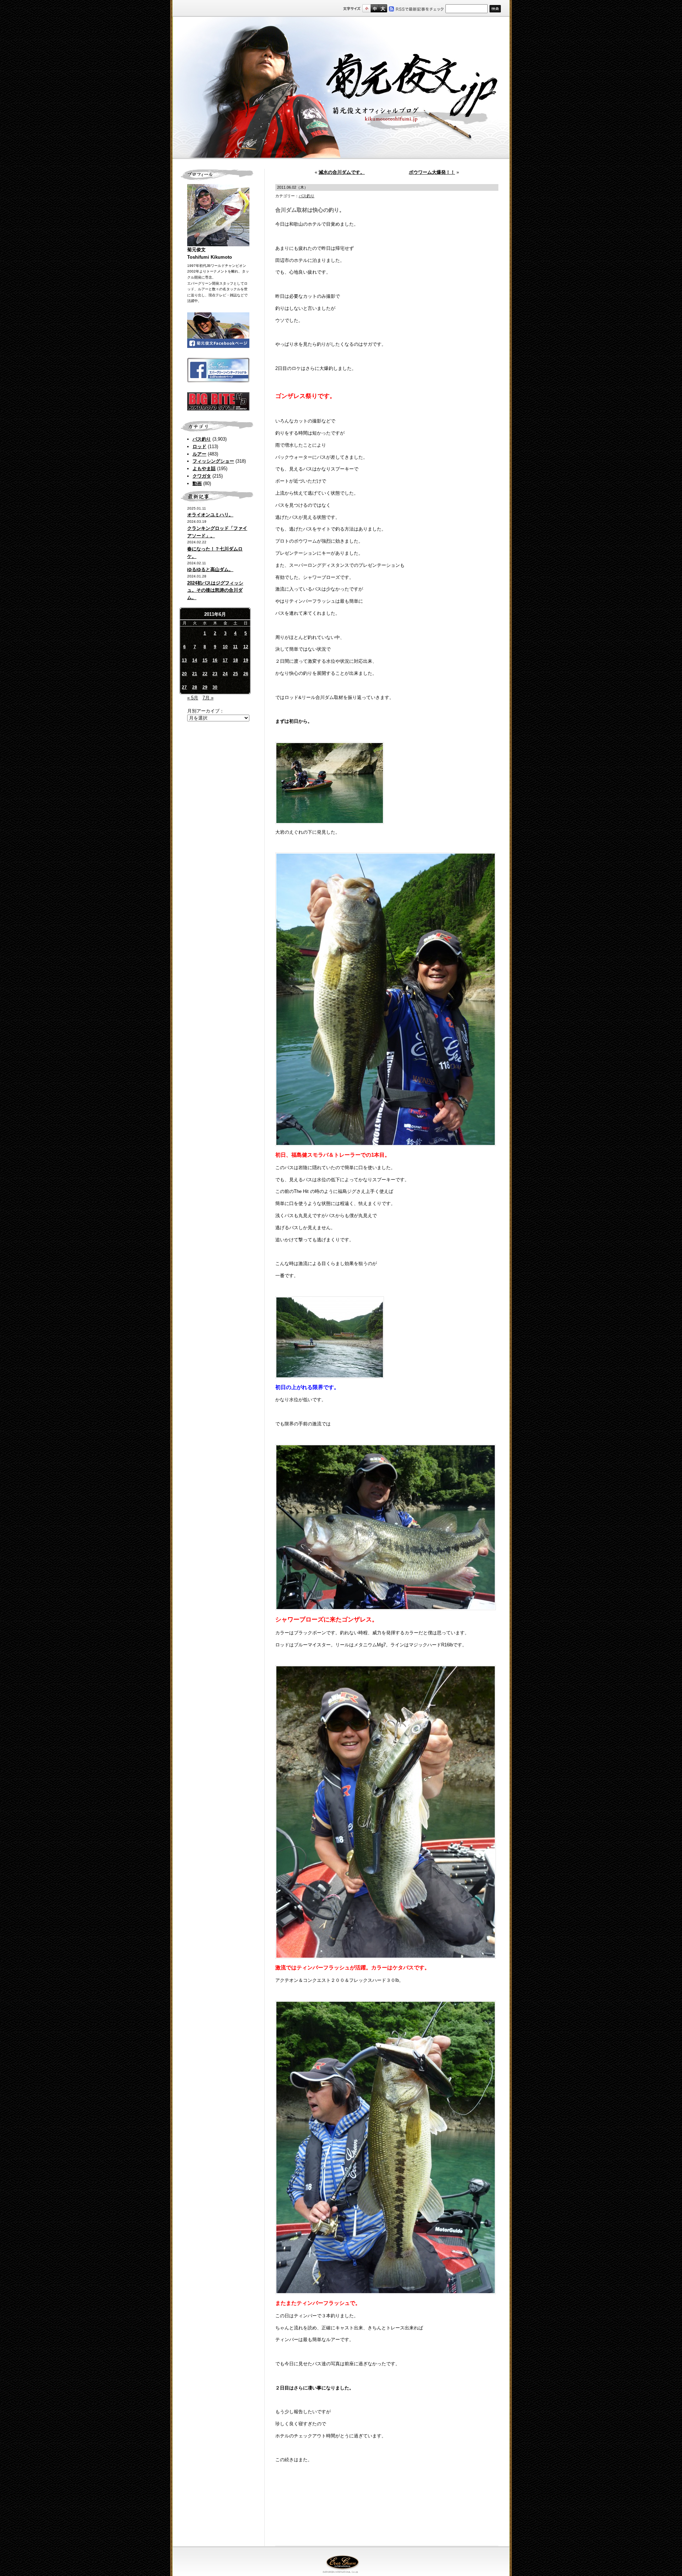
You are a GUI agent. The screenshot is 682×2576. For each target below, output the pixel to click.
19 (246, 660)
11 (235, 647)
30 (215, 687)
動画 (197, 483)
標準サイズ (366, 8)
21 (195, 674)
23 (215, 674)
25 (236, 674)
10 (225, 647)
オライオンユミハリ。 (210, 515)
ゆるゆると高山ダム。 (210, 569)
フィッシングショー (213, 461)
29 (205, 687)
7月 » (208, 698)
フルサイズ (383, 8)
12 (246, 647)
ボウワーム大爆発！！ (432, 172)
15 (205, 660)
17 (225, 660)
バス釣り (202, 439)
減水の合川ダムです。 (342, 172)
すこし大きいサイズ (375, 8)
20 (184, 674)
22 (205, 674)
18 (236, 660)
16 (215, 660)
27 (184, 687)
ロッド (199, 447)
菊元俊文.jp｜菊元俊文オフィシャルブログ (341, 88)
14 (195, 660)
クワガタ (202, 476)
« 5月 (193, 698)
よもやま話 (204, 469)
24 (225, 674)
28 (195, 687)
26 (246, 674)
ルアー (199, 454)
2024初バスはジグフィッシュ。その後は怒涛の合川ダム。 (215, 590)
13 (184, 660)
